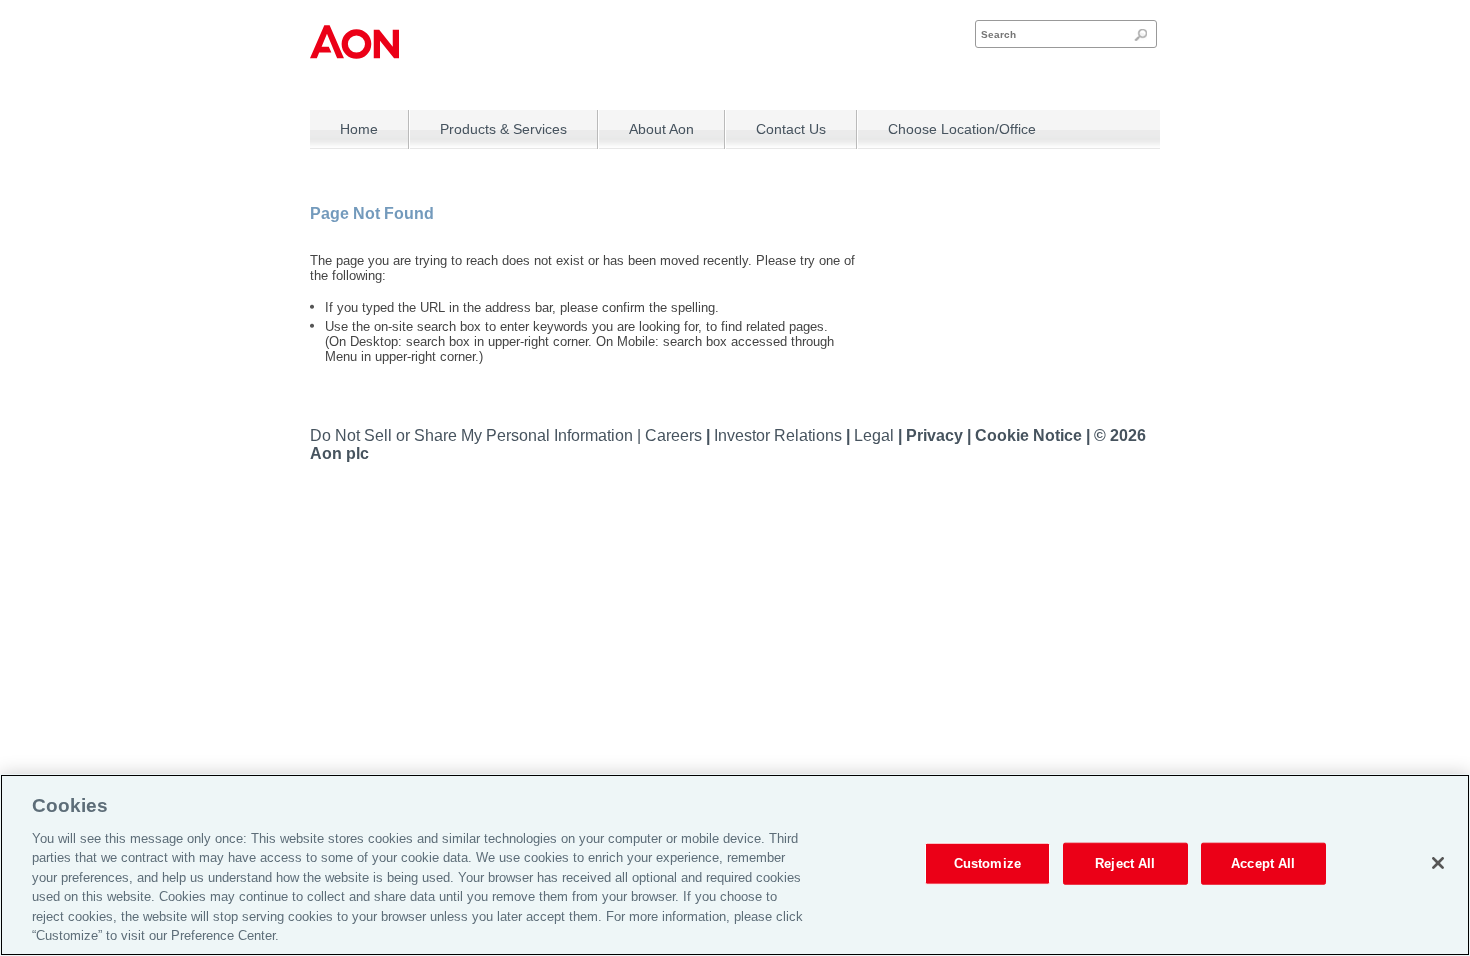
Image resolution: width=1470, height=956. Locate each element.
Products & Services (503, 129)
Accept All (1263, 863)
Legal (876, 435)
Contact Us (791, 129)
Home (359, 129)
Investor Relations (780, 435)
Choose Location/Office (962, 129)
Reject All (1125, 863)
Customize (987, 863)
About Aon (661, 129)
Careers (675, 435)
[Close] (1438, 863)
